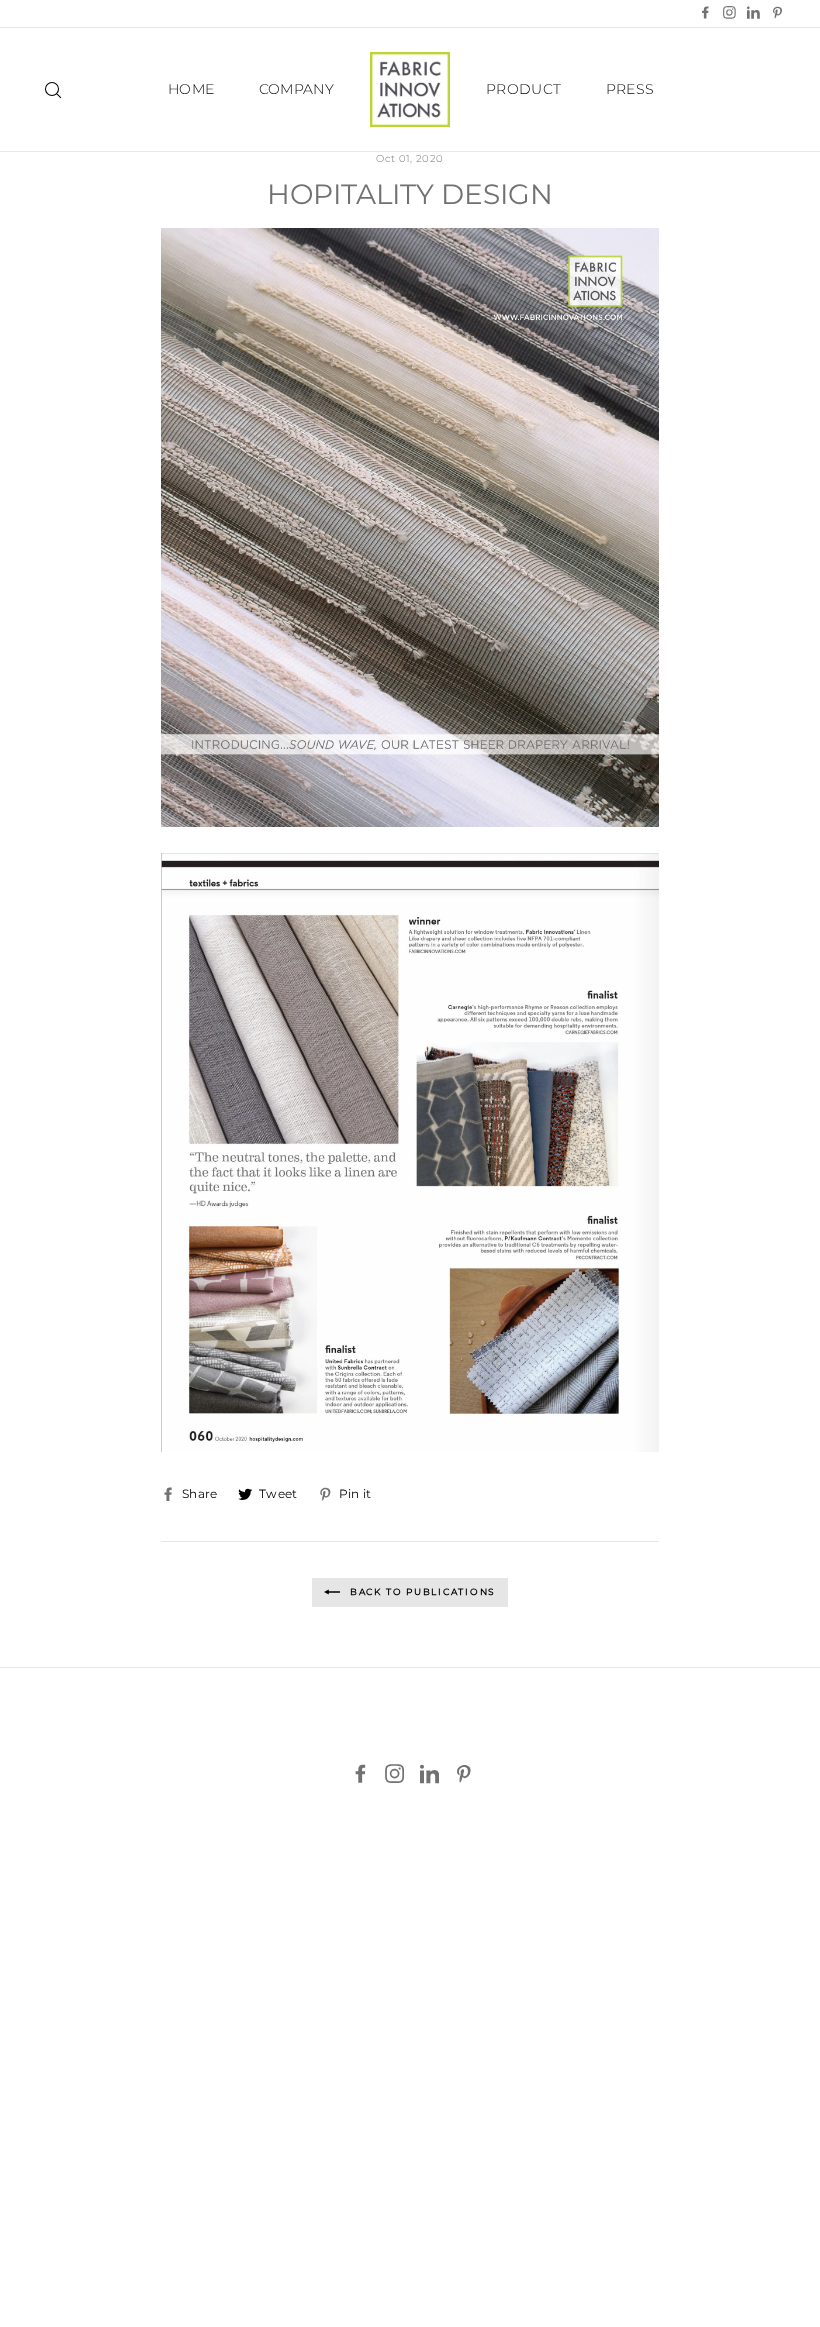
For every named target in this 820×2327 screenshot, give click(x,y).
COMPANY (296, 89)
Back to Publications (421, 1591)
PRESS (630, 89)
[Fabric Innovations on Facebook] (360, 1774)
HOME (191, 89)
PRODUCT (523, 89)
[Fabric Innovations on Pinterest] (463, 1774)
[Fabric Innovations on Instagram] (394, 1774)
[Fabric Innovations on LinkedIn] (429, 1774)
